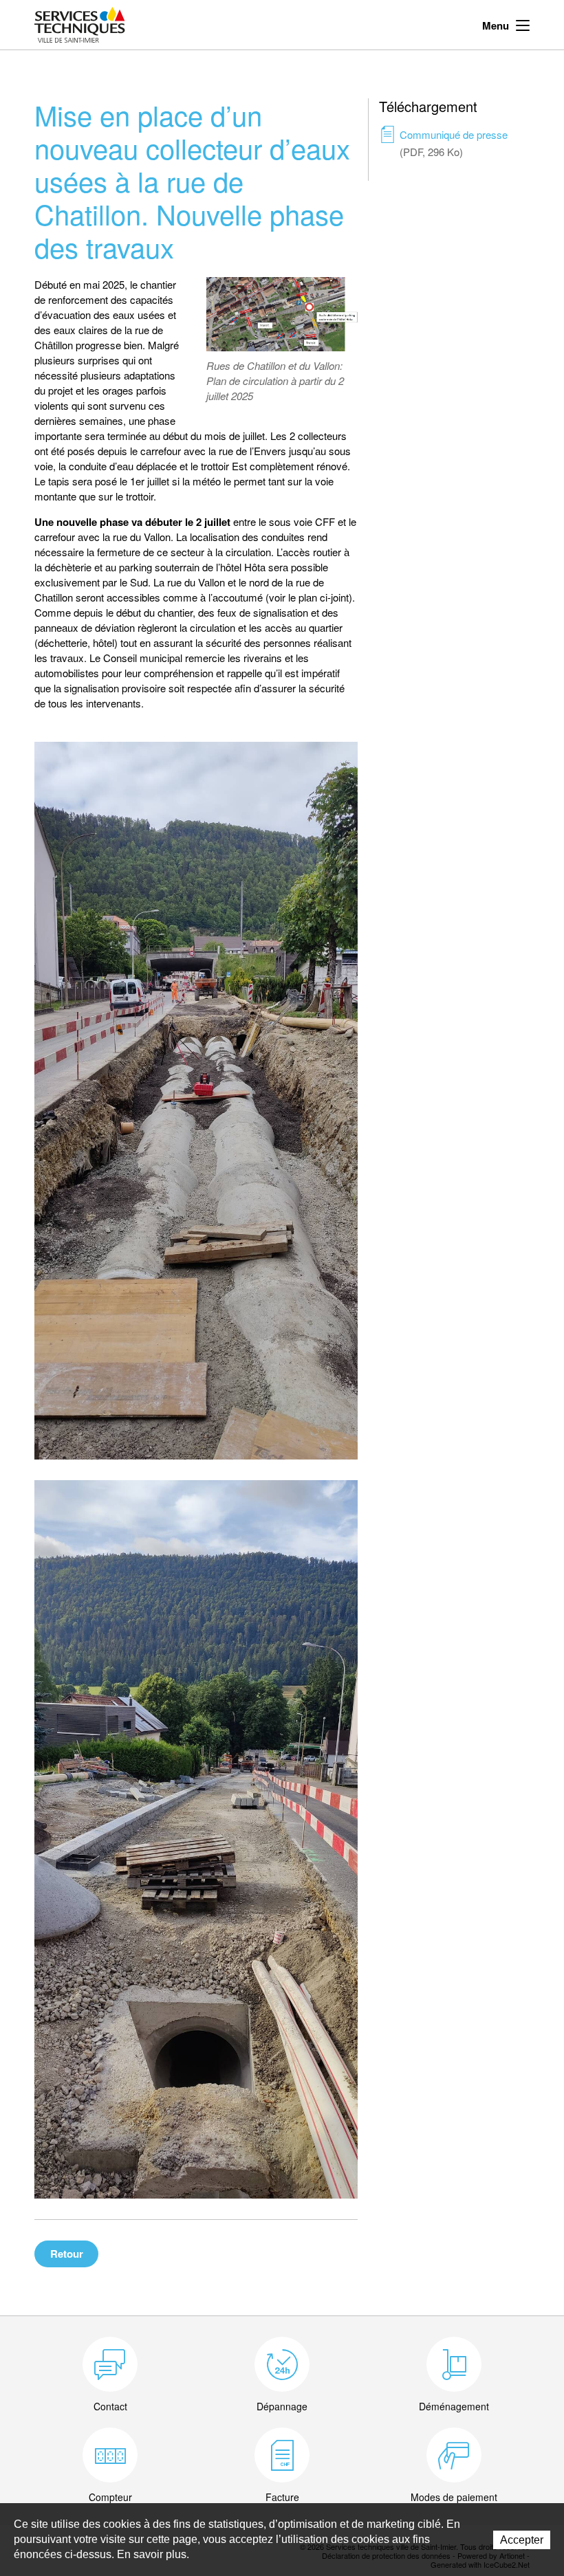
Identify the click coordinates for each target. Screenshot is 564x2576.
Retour (67, 2254)
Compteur (110, 2497)
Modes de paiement (454, 2497)
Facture (282, 2497)
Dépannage (282, 2406)
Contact (110, 2406)
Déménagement (454, 2406)
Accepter (522, 2540)
